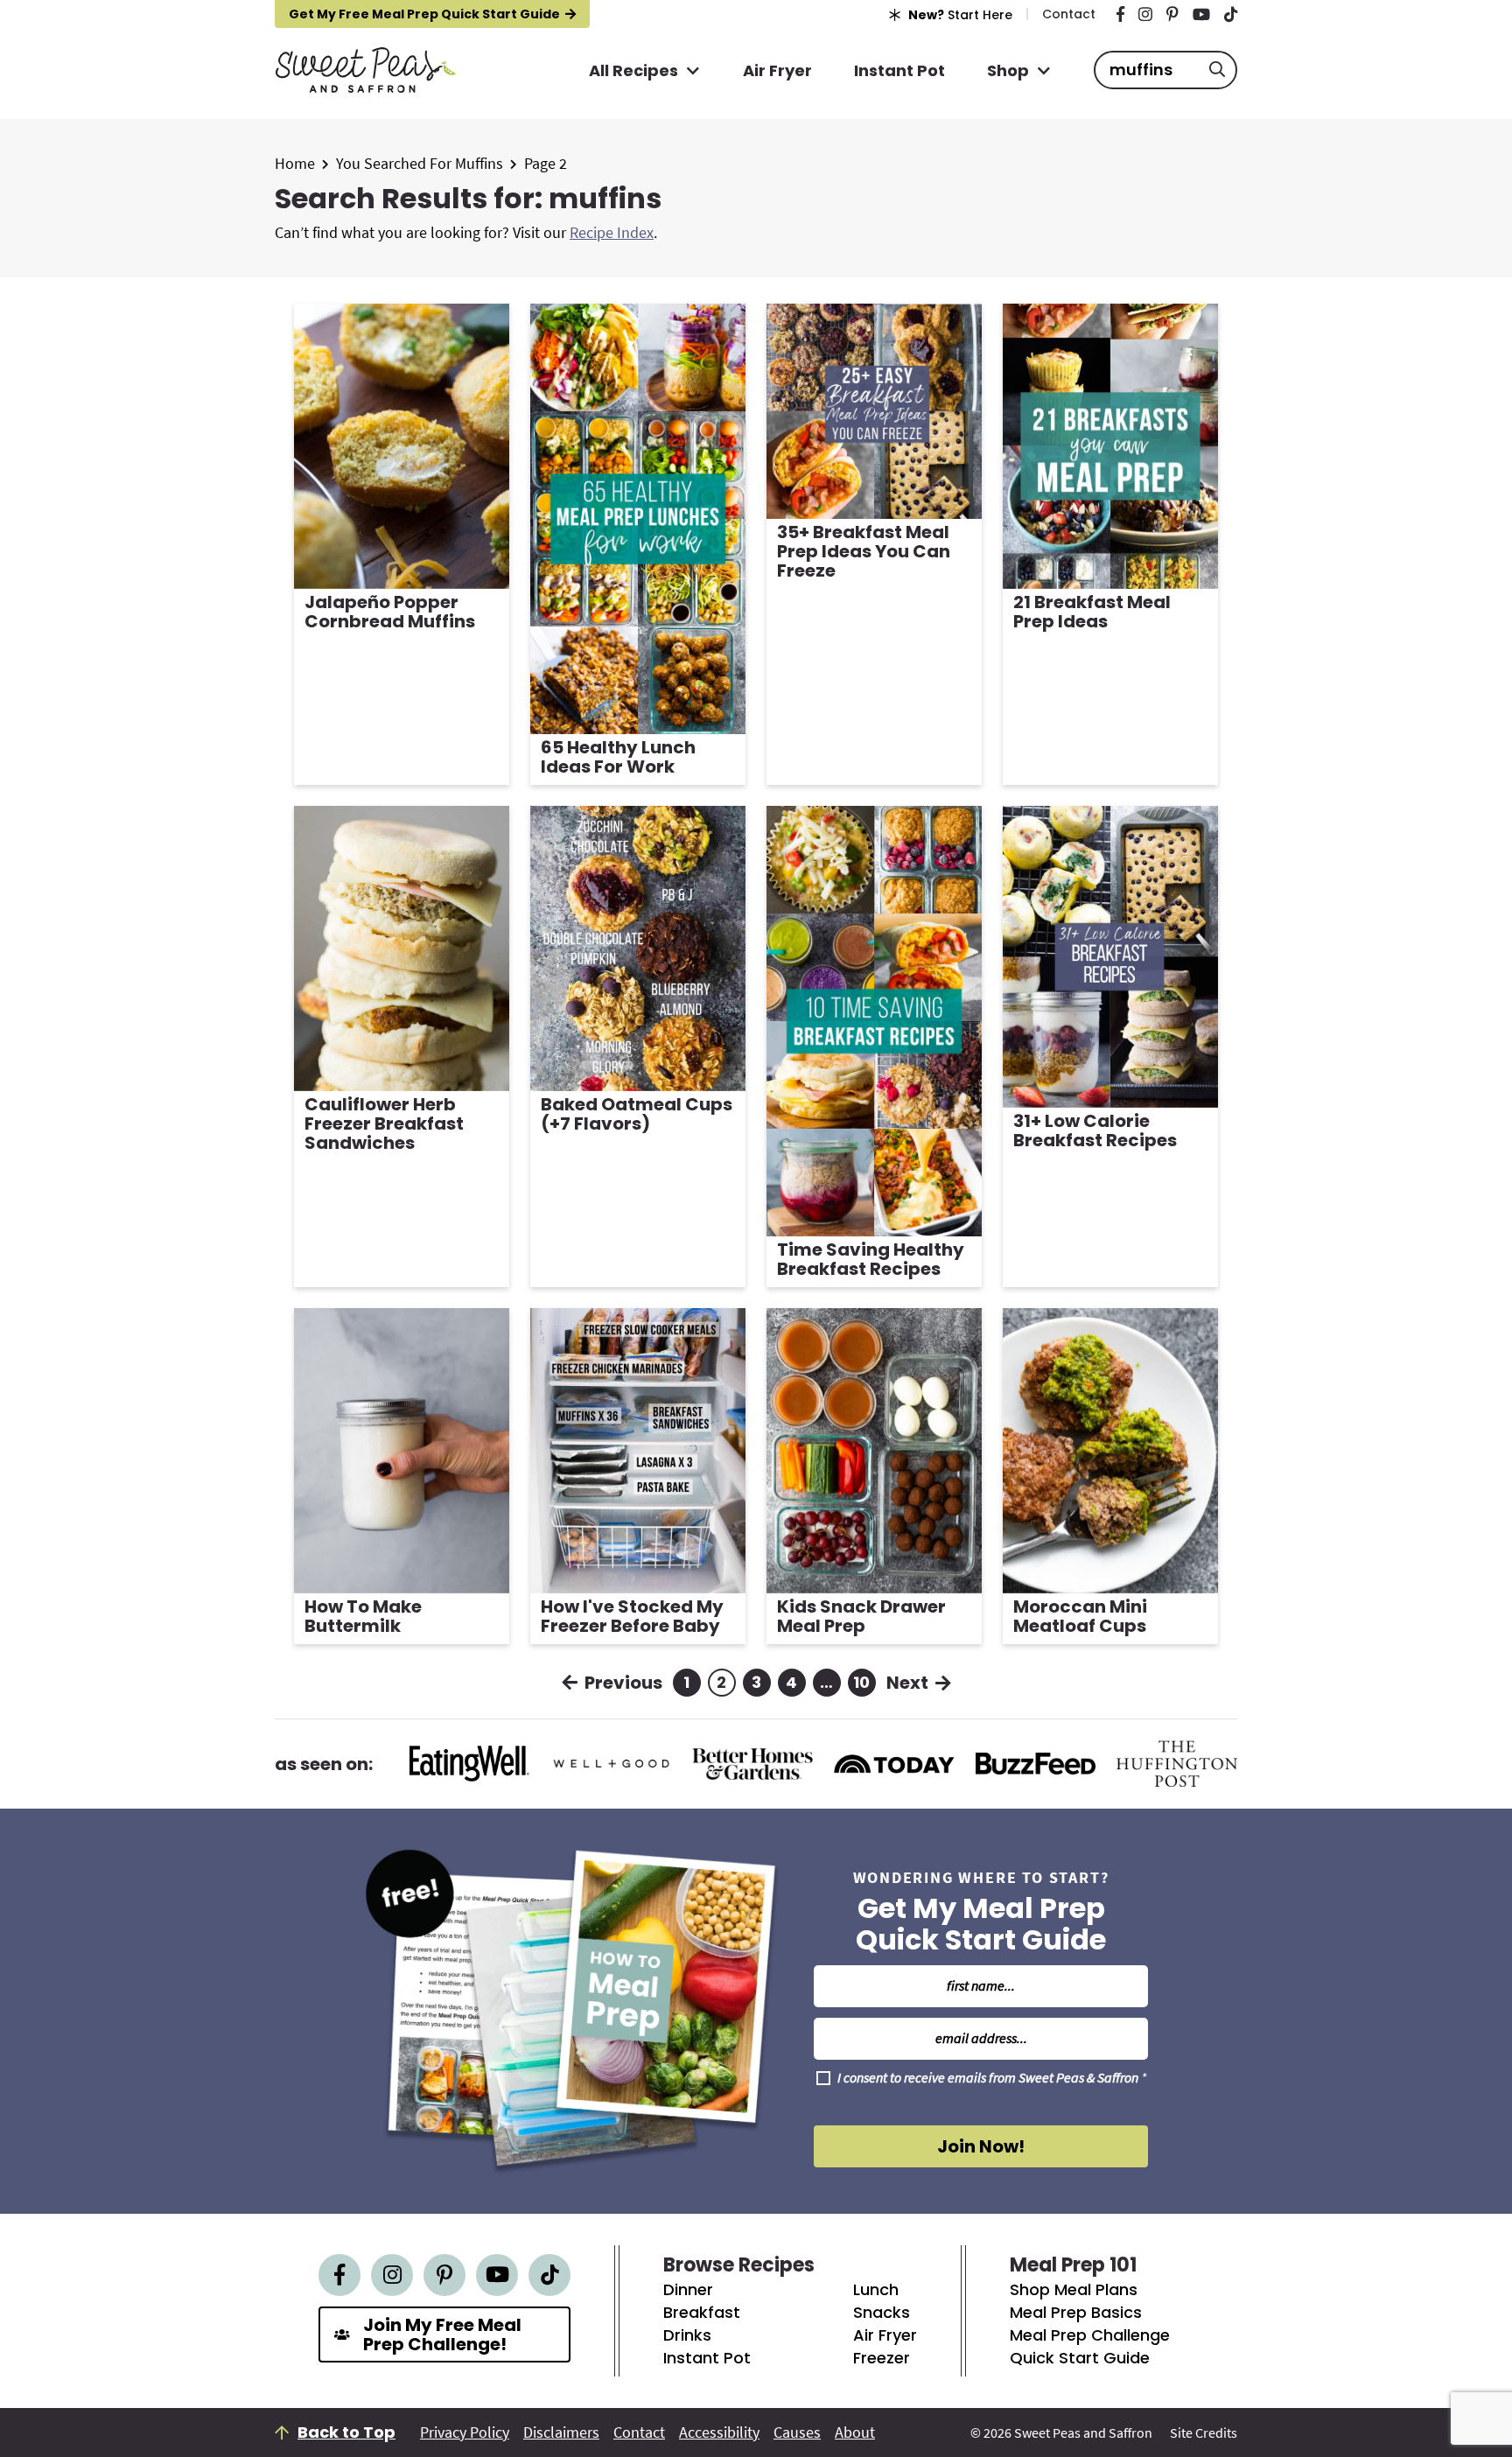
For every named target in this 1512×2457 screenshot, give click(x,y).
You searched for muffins (420, 163)
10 (863, 1684)
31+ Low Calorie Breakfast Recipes (1095, 1130)
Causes (797, 2432)
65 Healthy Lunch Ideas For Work (618, 757)
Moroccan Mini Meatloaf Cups (1080, 1616)
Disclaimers (561, 2432)
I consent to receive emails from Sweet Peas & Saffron (992, 2078)
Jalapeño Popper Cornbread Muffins (390, 612)
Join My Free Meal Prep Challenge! (442, 2334)
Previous (623, 1683)
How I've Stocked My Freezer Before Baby (632, 1616)
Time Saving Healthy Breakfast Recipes (871, 1259)
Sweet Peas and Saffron (365, 70)
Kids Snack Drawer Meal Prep (861, 1616)
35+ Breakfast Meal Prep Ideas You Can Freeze (864, 551)
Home (295, 163)
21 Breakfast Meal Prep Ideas (1092, 612)
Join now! (981, 2146)
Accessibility (719, 2432)
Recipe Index (612, 232)
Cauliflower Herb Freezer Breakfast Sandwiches (384, 1123)
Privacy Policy (465, 2432)
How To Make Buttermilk (363, 1616)
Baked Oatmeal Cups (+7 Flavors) (637, 1114)
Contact (639, 2432)
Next (907, 1683)
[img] (1120, 14)
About (855, 2432)
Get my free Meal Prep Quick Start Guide (424, 14)
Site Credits (1204, 2432)
